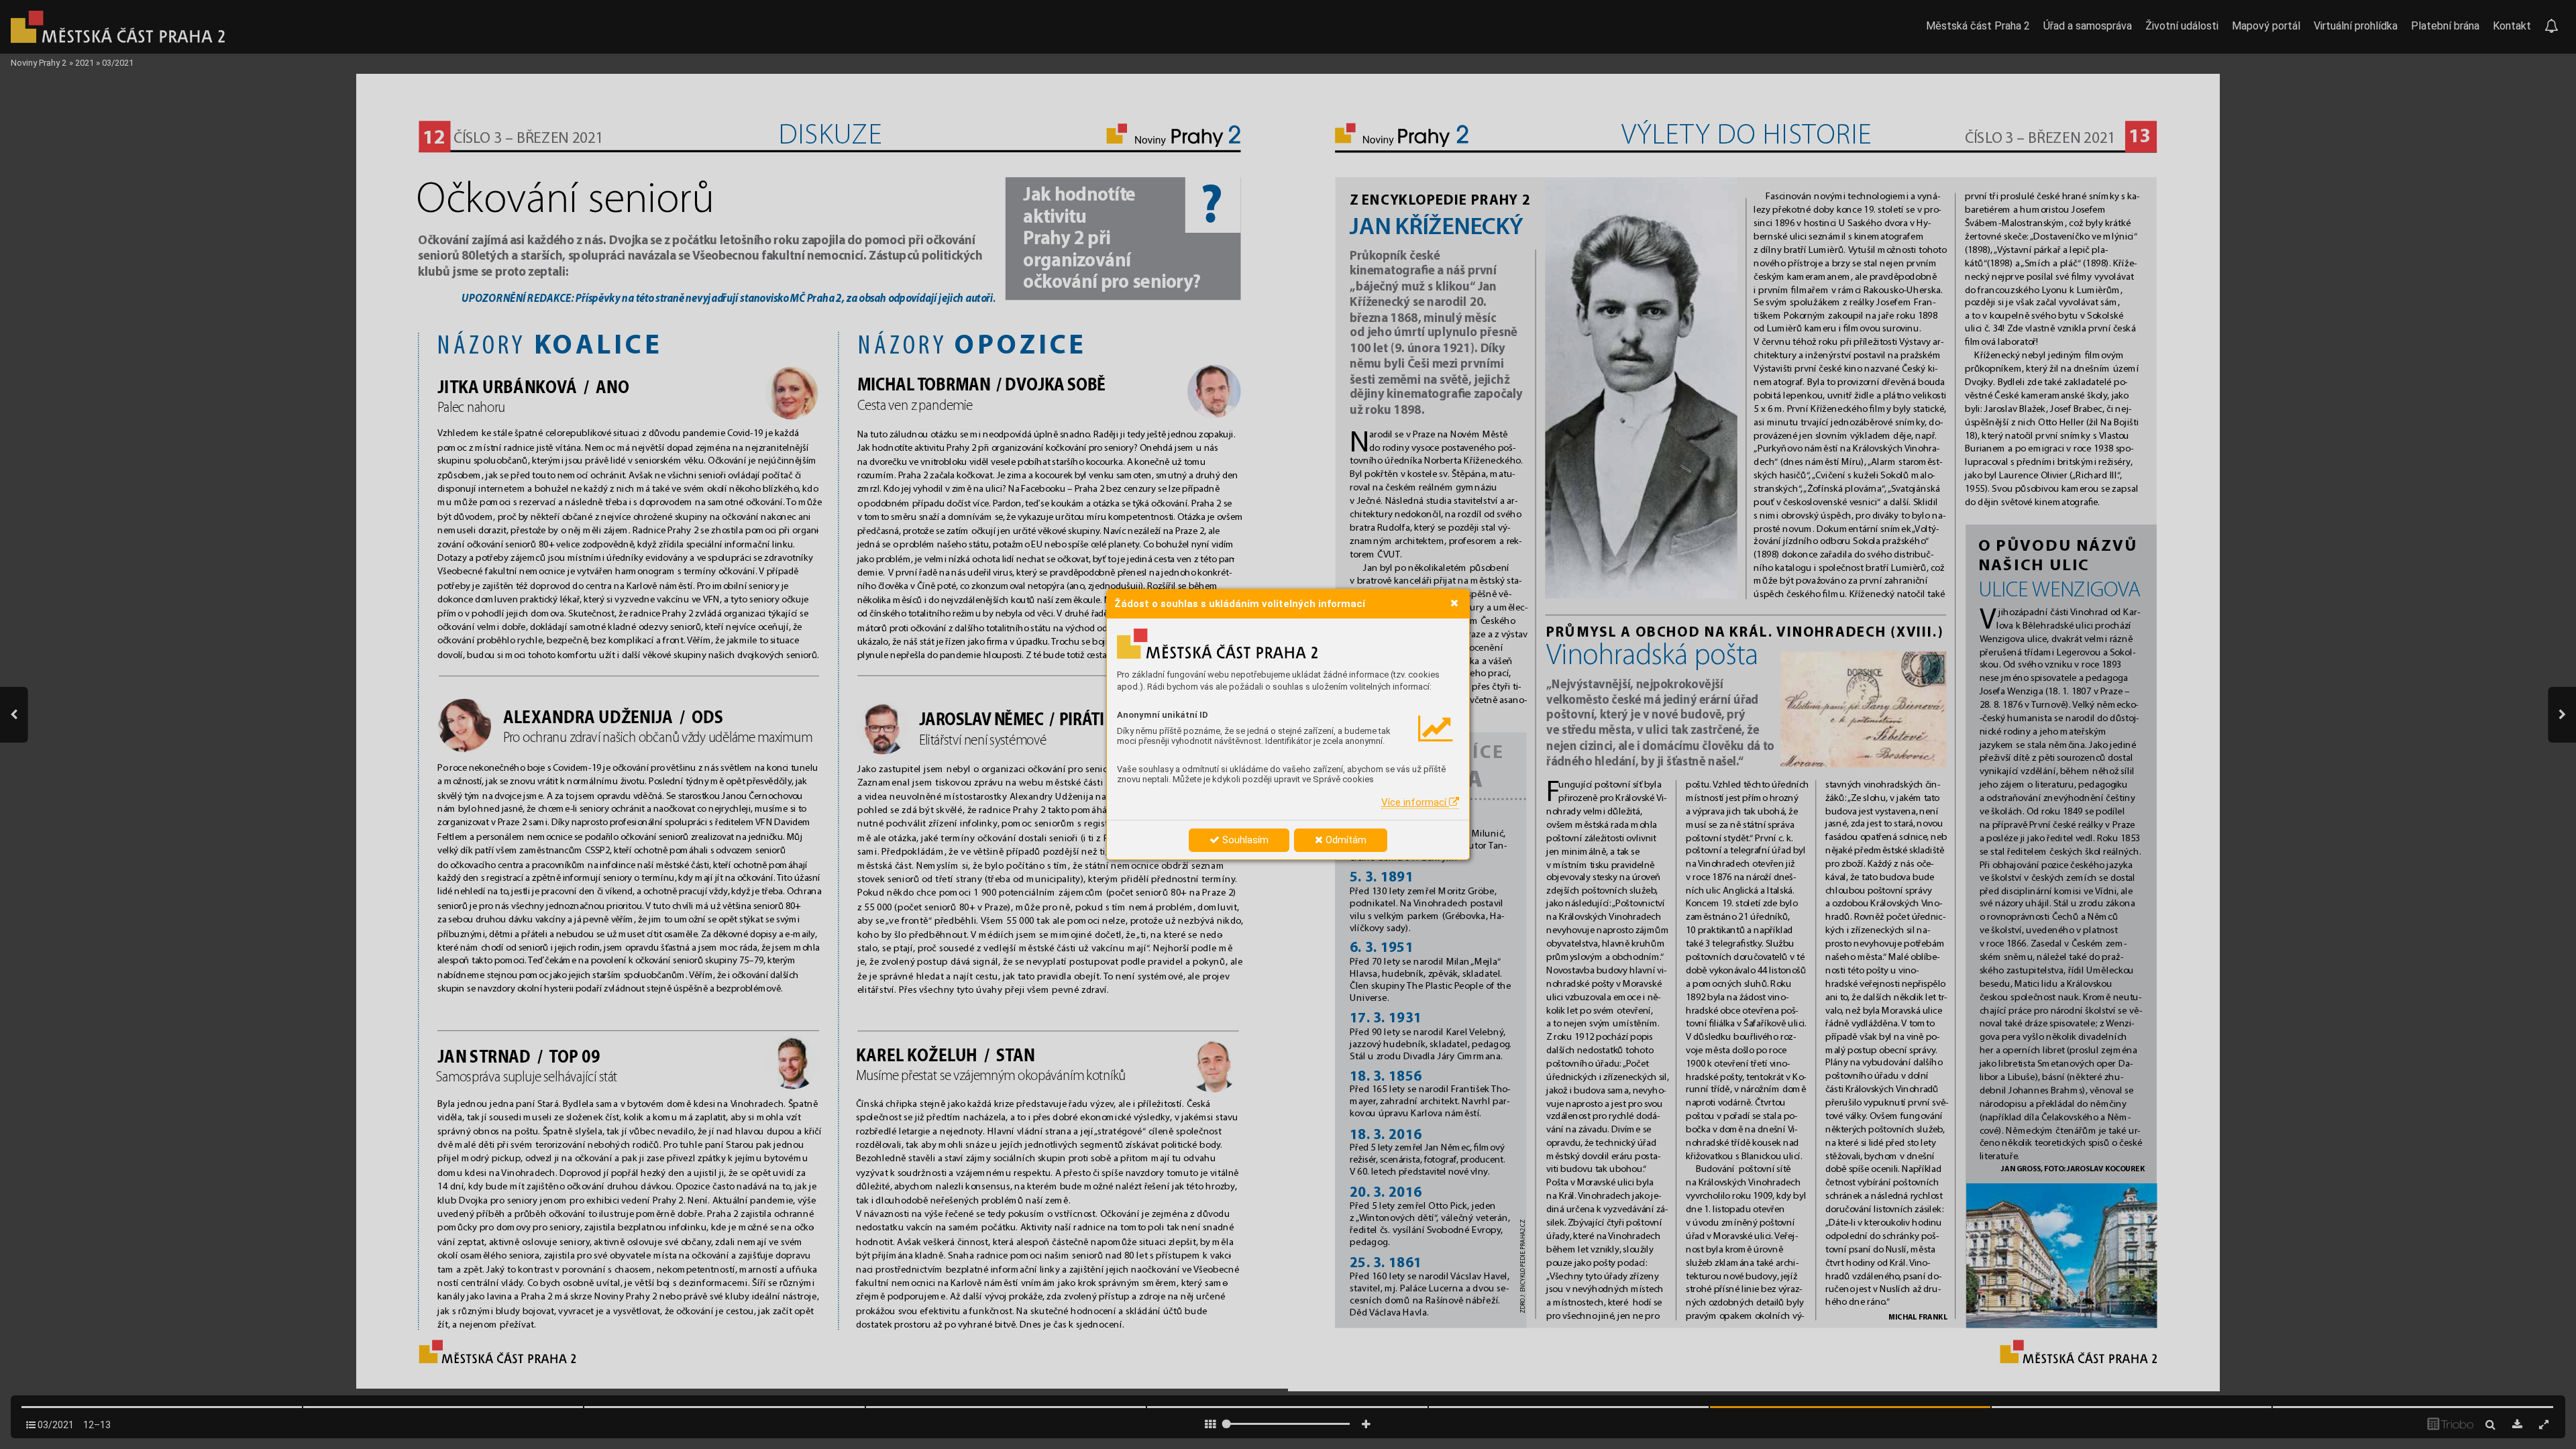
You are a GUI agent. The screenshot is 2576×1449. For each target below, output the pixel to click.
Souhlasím (1244, 840)
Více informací (1415, 802)
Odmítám (1345, 840)
